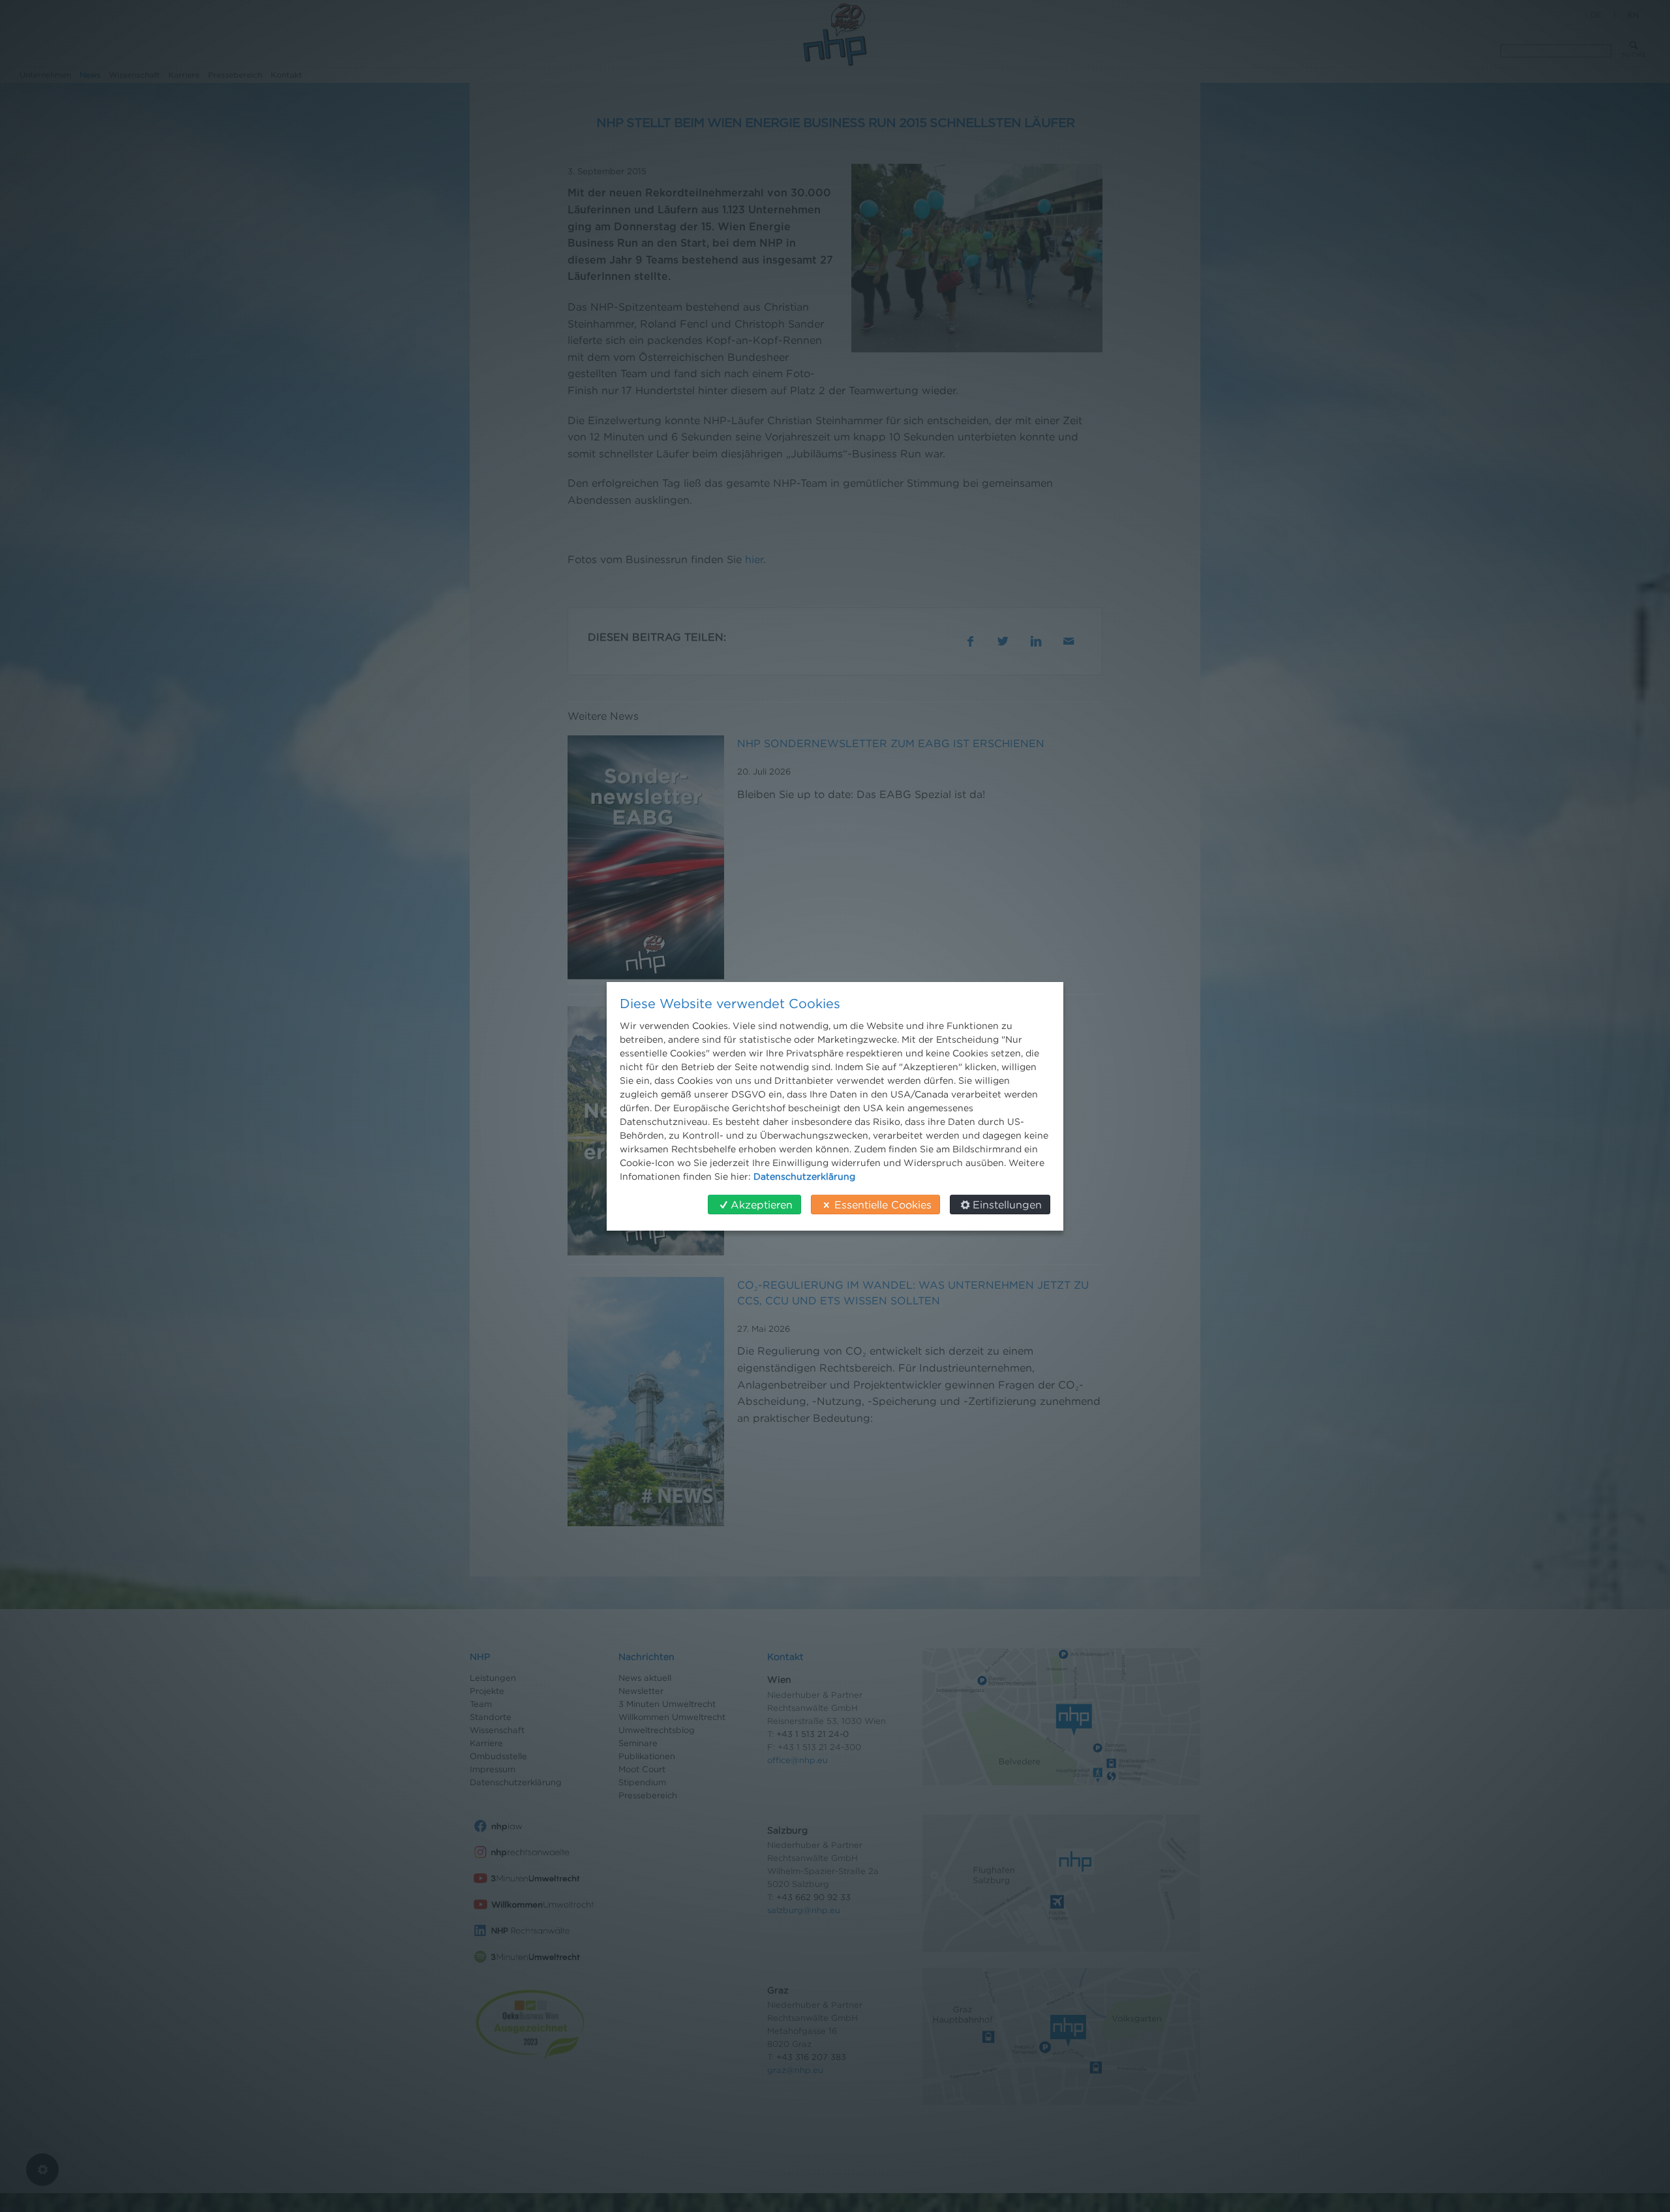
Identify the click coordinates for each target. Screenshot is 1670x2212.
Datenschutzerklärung (804, 1176)
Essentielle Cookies (883, 1205)
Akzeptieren (762, 1205)
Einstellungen (1007, 1205)
